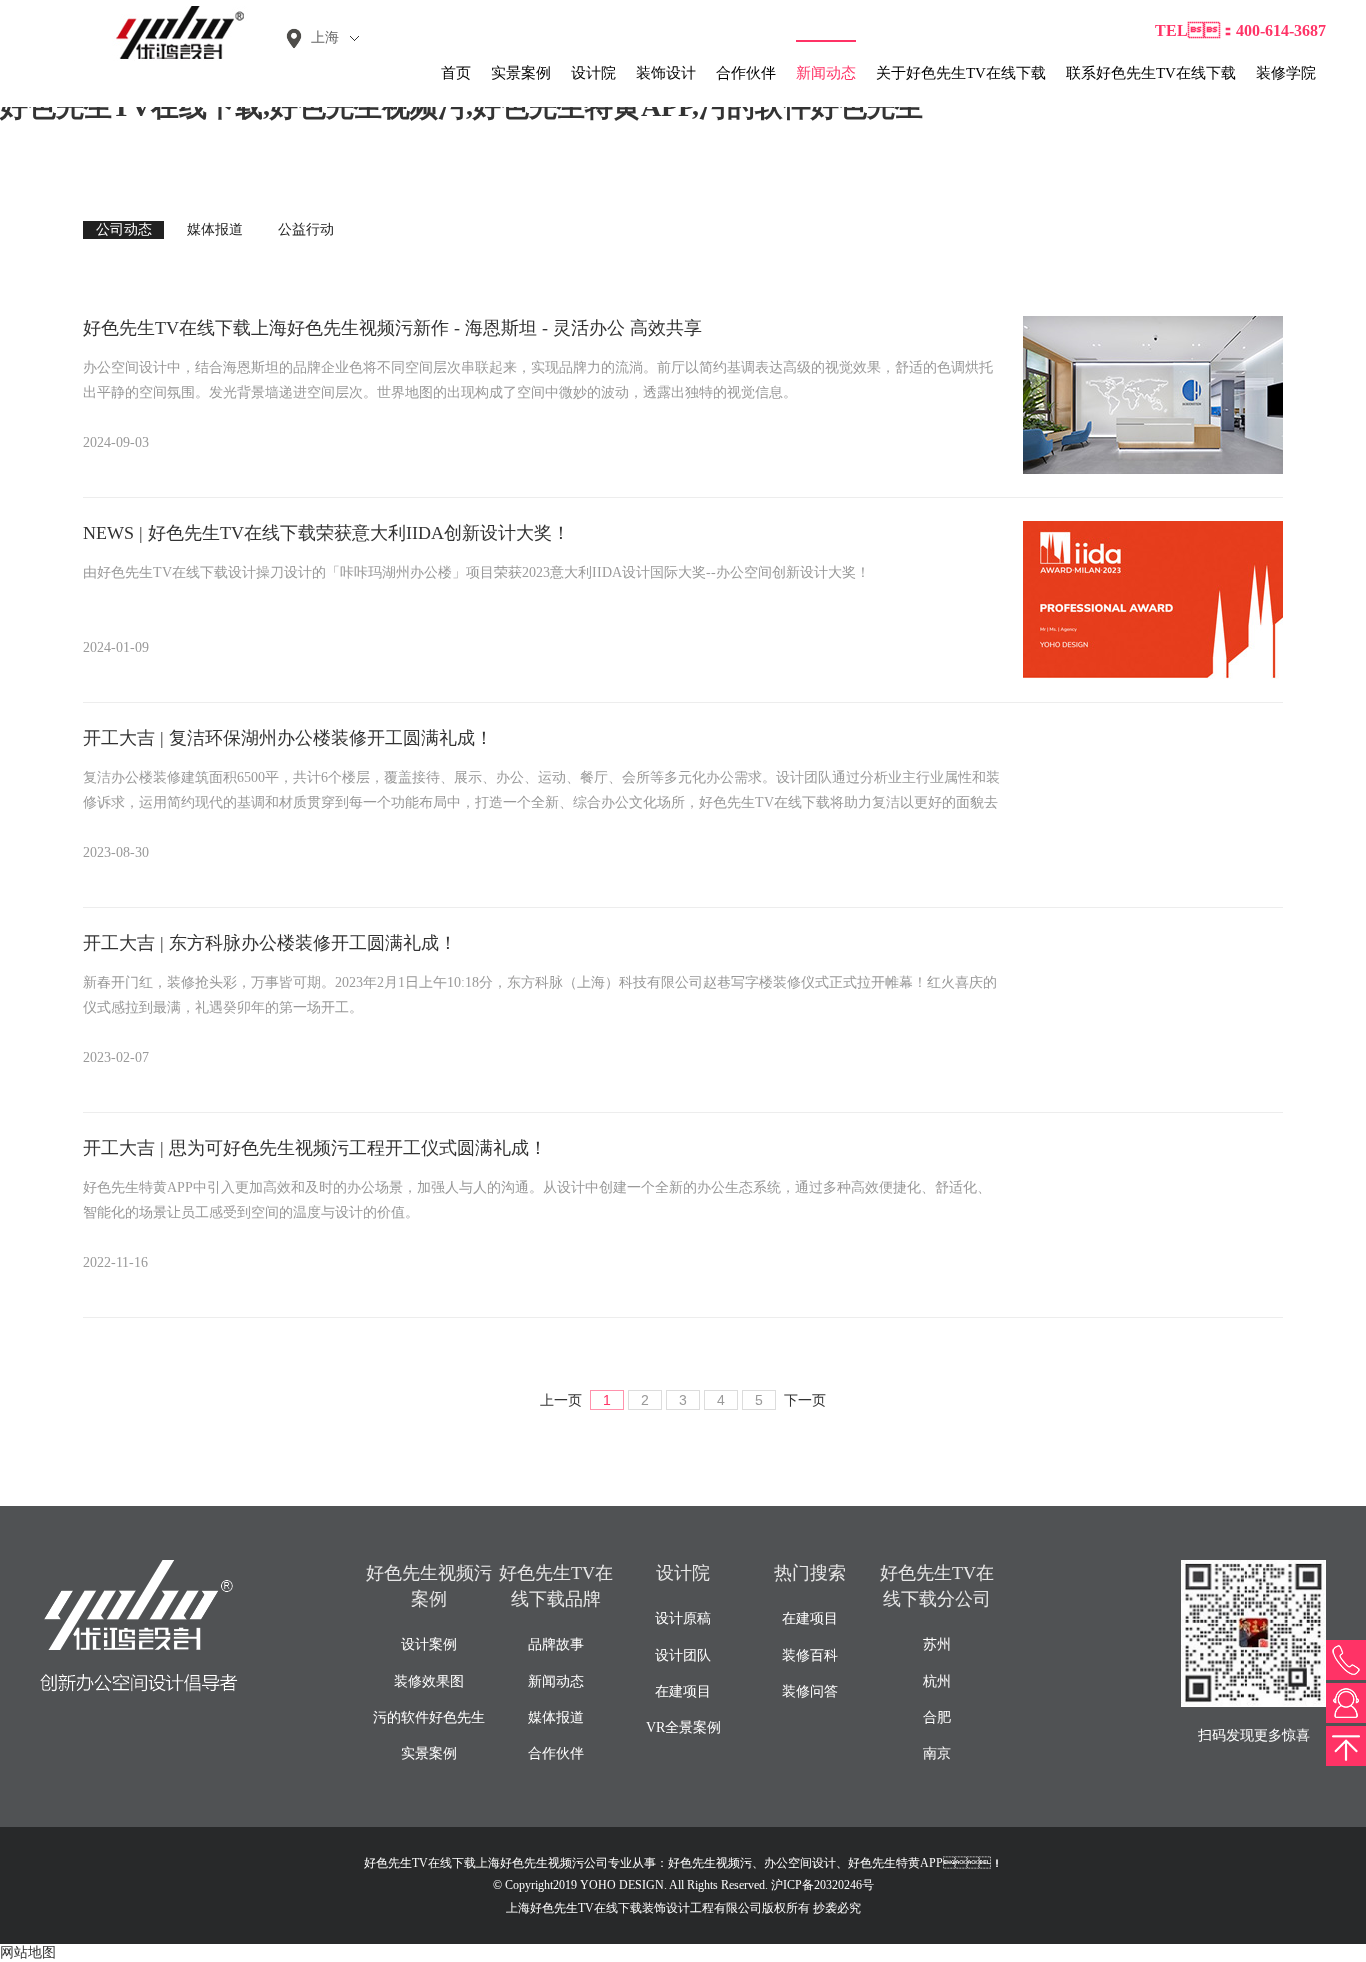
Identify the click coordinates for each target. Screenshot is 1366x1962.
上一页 (561, 1400)
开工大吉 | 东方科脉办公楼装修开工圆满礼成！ (270, 943)
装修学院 (1286, 73)
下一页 (805, 1400)
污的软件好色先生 (429, 1717)
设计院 (593, 73)
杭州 (937, 1681)
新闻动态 (826, 73)
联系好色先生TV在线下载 (1151, 73)
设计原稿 (683, 1618)
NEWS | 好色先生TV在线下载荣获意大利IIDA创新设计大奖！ (326, 533)
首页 (456, 73)
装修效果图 (429, 1681)
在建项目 (683, 1691)
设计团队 (683, 1655)
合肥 (937, 1717)
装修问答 (810, 1691)
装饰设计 (666, 73)
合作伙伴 (746, 73)
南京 (937, 1753)
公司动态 (124, 229)
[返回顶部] (1346, 1746)
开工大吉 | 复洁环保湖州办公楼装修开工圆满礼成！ (288, 738)
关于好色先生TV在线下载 (961, 73)
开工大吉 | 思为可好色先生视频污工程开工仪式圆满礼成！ (315, 1148)
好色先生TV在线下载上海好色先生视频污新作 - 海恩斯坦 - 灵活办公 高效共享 (392, 328)
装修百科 (810, 1655)
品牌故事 (556, 1644)
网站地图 (28, 1952)
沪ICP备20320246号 (822, 1885)
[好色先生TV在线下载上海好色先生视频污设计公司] (170, 32)
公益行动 (306, 229)
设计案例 (429, 1644)
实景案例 (521, 73)
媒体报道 (215, 229)
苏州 (937, 1644)
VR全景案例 (683, 1727)
